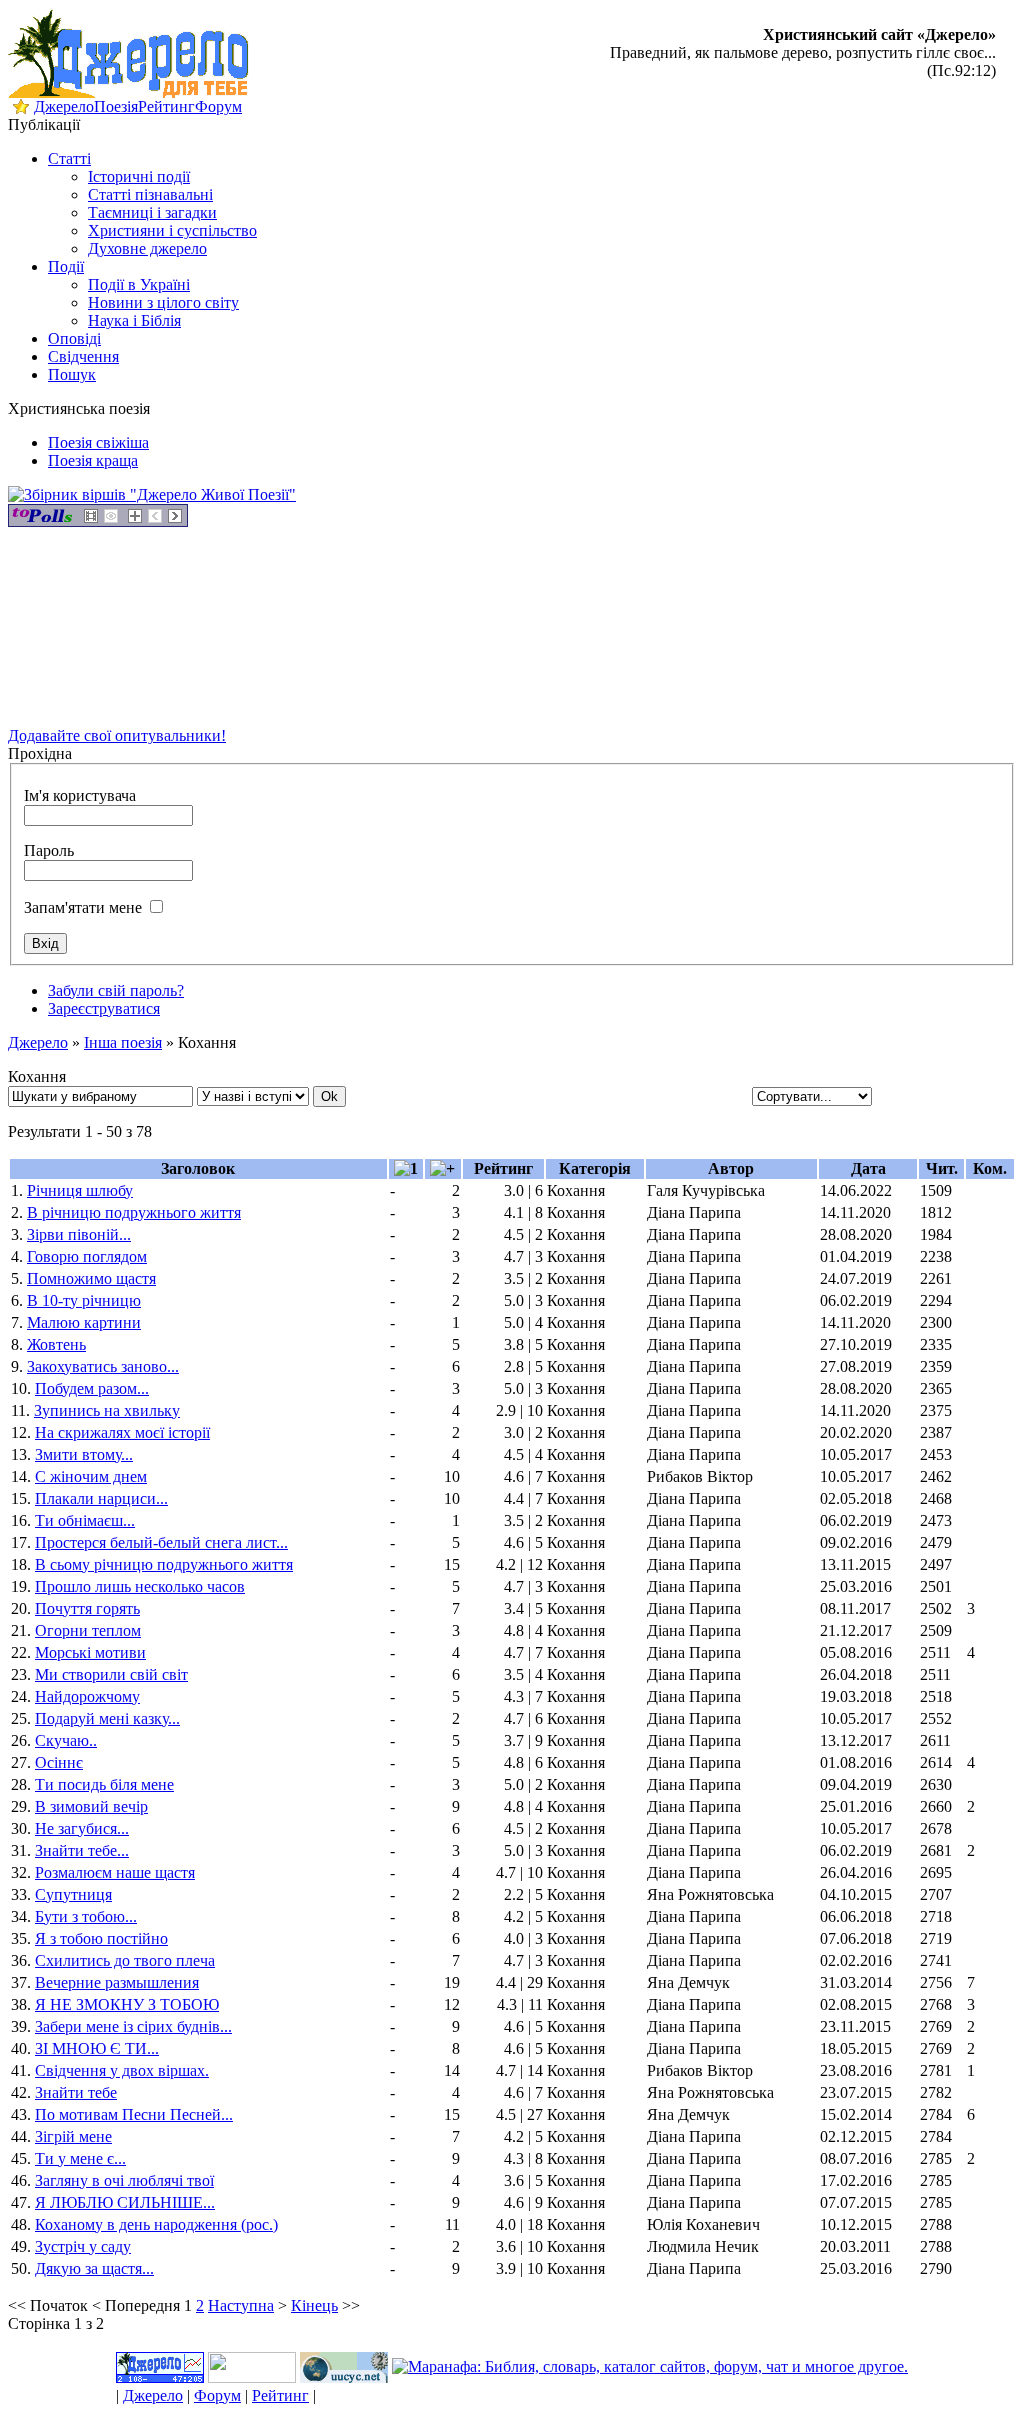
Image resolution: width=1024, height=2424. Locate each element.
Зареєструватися (104, 1008)
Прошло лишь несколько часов (140, 1586)
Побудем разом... (92, 1388)
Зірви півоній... (79, 1234)
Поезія (116, 106)
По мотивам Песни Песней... (134, 2114)
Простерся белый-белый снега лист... (161, 1542)
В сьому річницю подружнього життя (164, 1564)
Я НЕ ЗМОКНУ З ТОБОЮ (127, 2004)
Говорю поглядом (87, 1256)
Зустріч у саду (83, 2246)
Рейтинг (166, 106)
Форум (218, 106)
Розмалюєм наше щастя (115, 1872)
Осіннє (59, 1762)
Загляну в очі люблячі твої (124, 2180)
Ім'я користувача (80, 795)
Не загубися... (82, 1828)
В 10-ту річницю (84, 1300)
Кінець (314, 2305)
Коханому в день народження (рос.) (156, 2224)
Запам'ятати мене (83, 907)
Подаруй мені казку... (107, 1718)
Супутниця (73, 1894)
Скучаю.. (66, 1740)
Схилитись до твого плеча (125, 1960)
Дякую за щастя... (94, 2268)
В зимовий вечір (91, 1806)
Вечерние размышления (117, 1982)
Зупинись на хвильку (107, 1410)
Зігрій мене (73, 2136)
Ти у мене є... (80, 2158)
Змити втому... (84, 1454)
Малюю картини (84, 1322)
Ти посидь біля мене (104, 1784)
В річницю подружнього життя (134, 1212)
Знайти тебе (76, 2092)
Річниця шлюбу (80, 1190)
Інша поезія (123, 1042)
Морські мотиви (90, 1652)
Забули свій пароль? (116, 990)
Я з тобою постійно (101, 1938)
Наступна (241, 2305)
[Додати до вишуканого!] (21, 109)
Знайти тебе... (82, 1850)
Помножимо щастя (91, 1278)
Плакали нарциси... (101, 1498)
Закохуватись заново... (103, 1366)
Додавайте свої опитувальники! (117, 735)
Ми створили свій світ (111, 1674)
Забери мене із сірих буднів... (133, 2026)
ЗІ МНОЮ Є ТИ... (97, 2048)
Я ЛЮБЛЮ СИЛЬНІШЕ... (125, 2202)
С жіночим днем (91, 1476)
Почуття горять (87, 1608)
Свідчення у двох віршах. (122, 2070)
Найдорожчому (87, 1696)
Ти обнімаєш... (85, 1520)
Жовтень (56, 1344)
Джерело (64, 106)
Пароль (49, 850)
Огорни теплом (88, 1630)
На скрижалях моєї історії (122, 1432)
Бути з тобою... (86, 1916)
